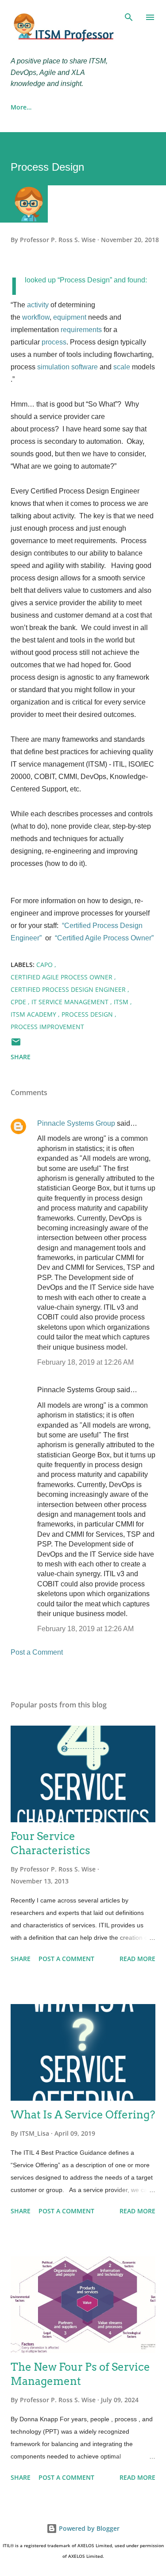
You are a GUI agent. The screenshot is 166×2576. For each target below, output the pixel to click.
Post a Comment (37, 1652)
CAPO (45, 965)
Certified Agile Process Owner (62, 977)
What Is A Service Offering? (83, 2115)
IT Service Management (71, 1002)
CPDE (19, 1002)
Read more (137, 1959)
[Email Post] (16, 1045)
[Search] (129, 16)
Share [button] (21, 1057)
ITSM (122, 1002)
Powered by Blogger (88, 2528)
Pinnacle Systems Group (76, 1123)
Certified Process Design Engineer (69, 989)
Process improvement (47, 1027)
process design (88, 1014)
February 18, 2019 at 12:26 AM (85, 1362)
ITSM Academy (34, 1014)
